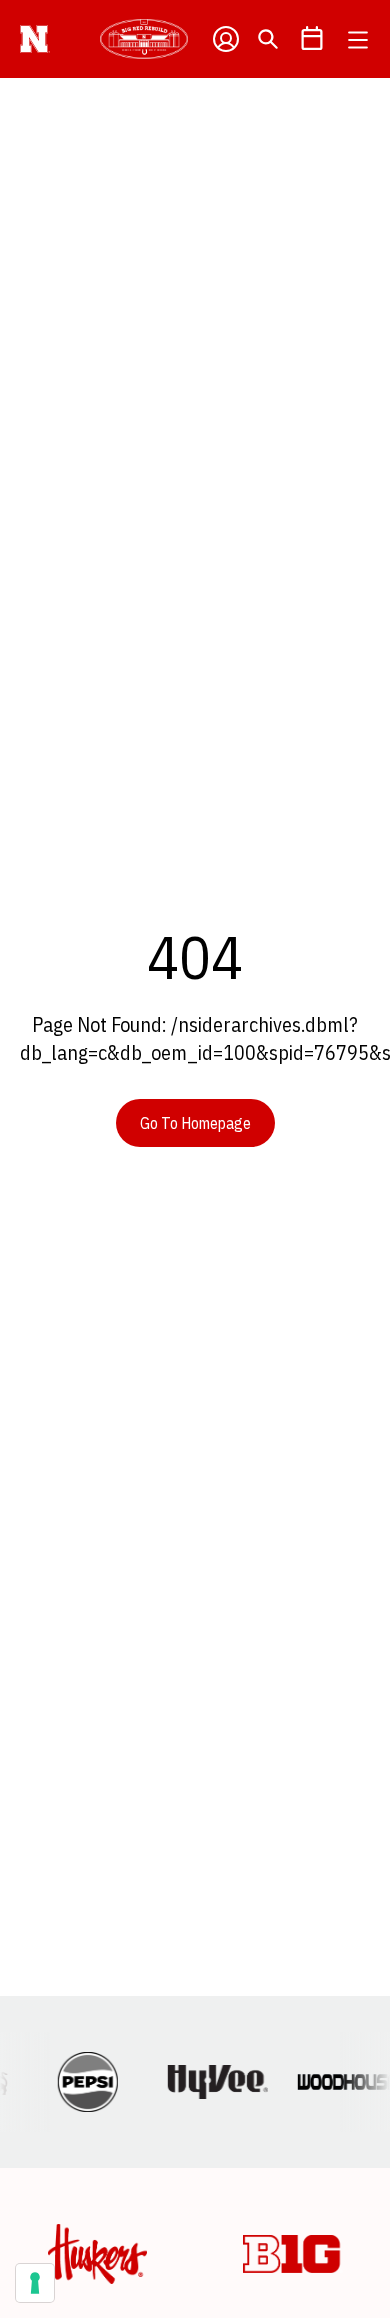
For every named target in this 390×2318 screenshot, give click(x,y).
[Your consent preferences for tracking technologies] (35, 2283)
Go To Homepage (195, 1123)
